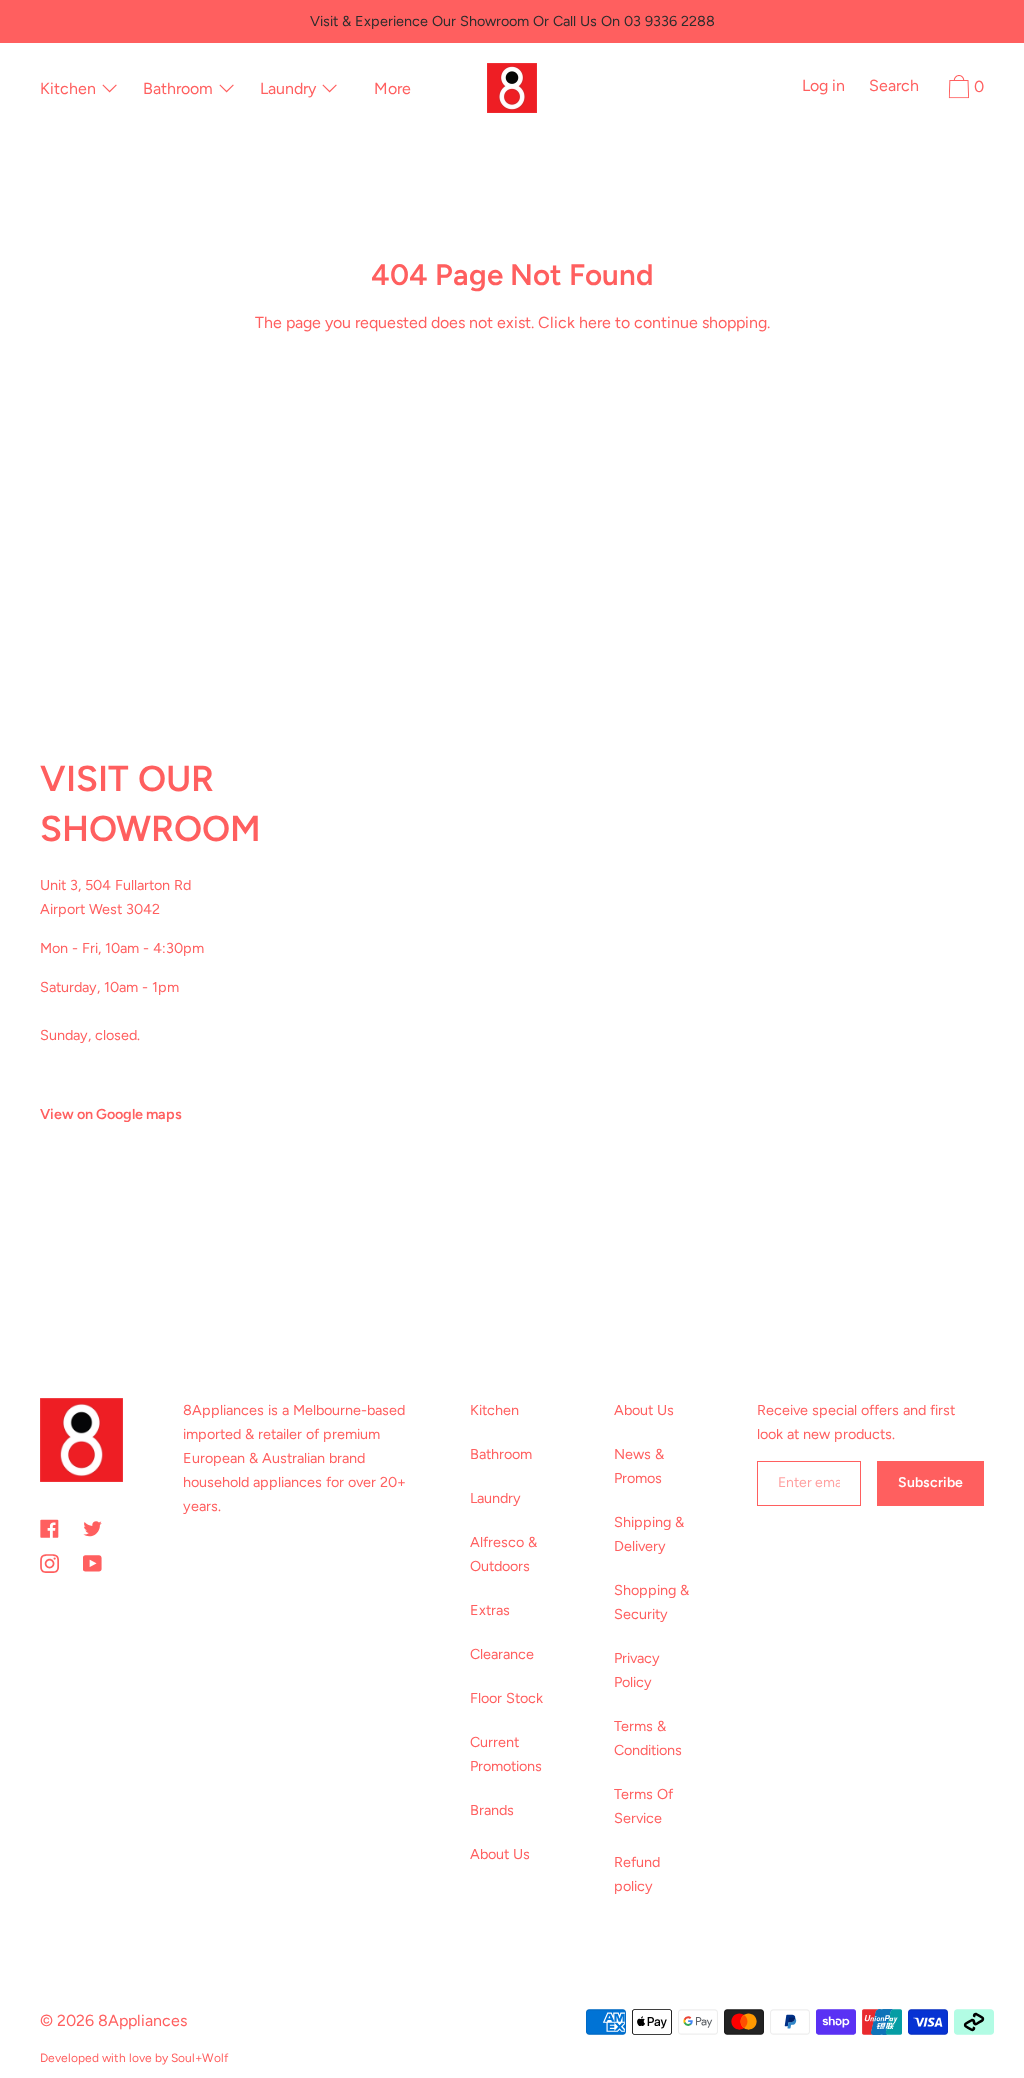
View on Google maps (111, 1114)
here (595, 322)
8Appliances (142, 2020)
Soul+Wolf (199, 2058)
